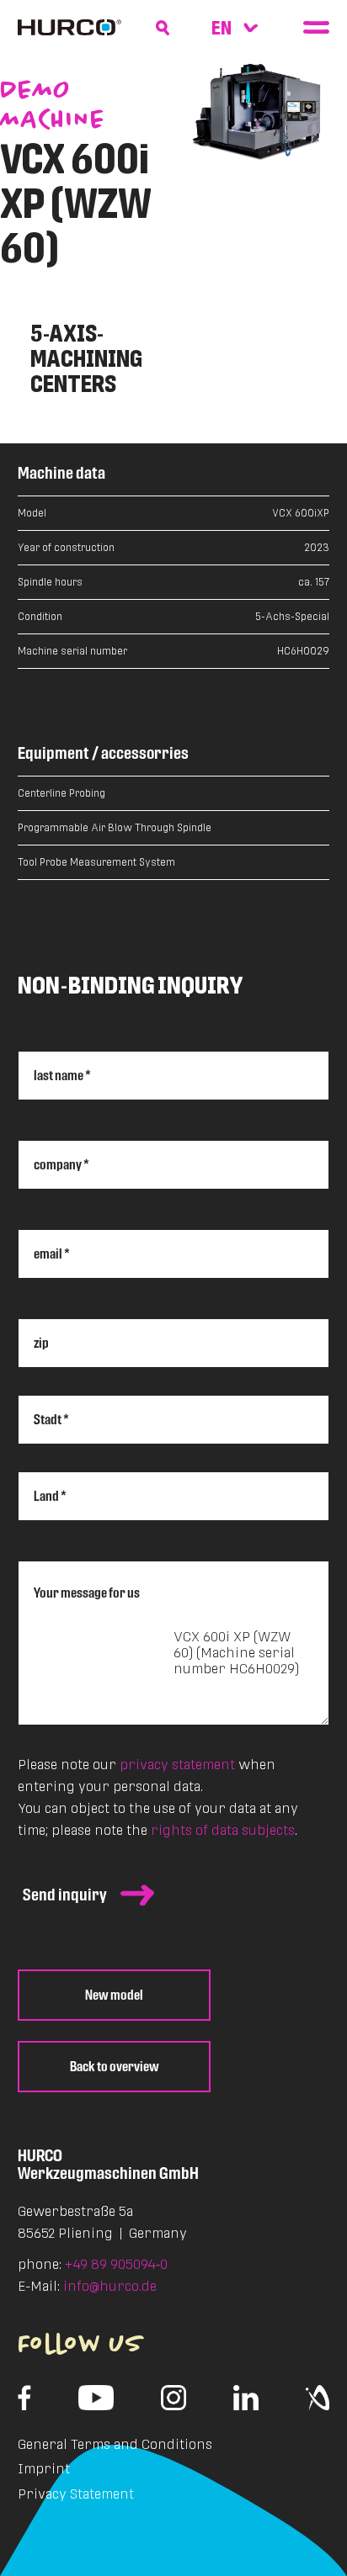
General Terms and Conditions (115, 2444)
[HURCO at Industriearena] (318, 2398)
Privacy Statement (76, 2494)
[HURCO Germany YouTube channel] (96, 2398)
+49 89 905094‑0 (116, 2264)
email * (52, 1254)
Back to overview (115, 2067)
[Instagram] (173, 2398)
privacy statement (177, 1765)
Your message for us (87, 1592)
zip (41, 1343)
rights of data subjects (223, 1830)
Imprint (44, 2469)
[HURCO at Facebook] (25, 2398)
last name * (62, 1076)
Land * (50, 1496)
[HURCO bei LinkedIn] (246, 2398)
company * (61, 1165)
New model (114, 1995)
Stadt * (51, 1420)
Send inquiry (65, 1895)
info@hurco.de (110, 2286)
